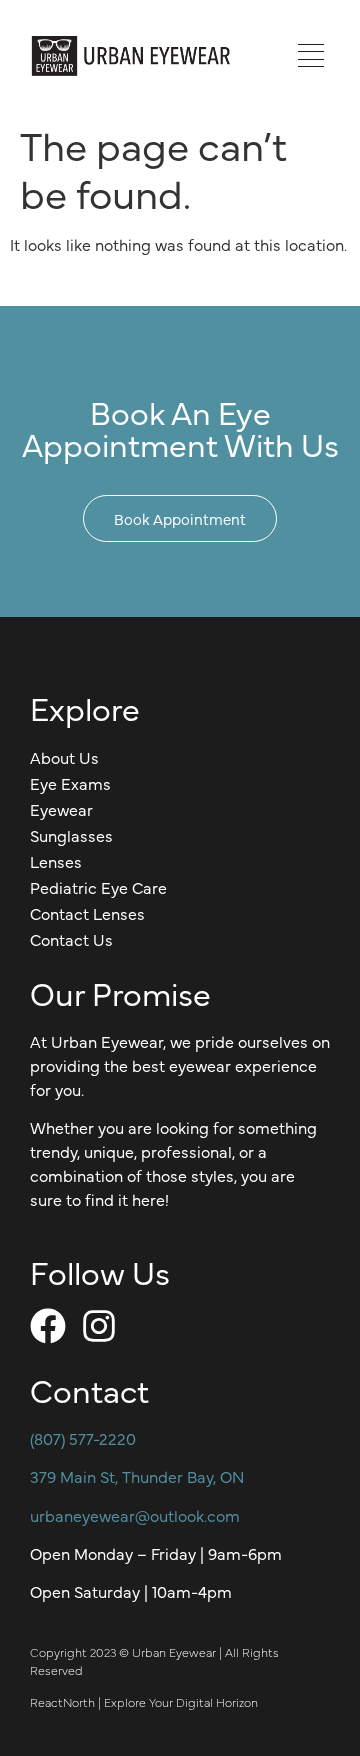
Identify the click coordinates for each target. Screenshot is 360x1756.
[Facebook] (48, 1326)
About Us (64, 757)
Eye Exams (70, 783)
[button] (310, 56)
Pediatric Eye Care (98, 887)
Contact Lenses (87, 913)
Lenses (56, 861)
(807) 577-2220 (83, 1438)
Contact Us (71, 939)
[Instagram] (99, 1326)
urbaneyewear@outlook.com (135, 1515)
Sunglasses (71, 835)
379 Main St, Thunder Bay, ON (137, 1476)
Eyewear (61, 809)
